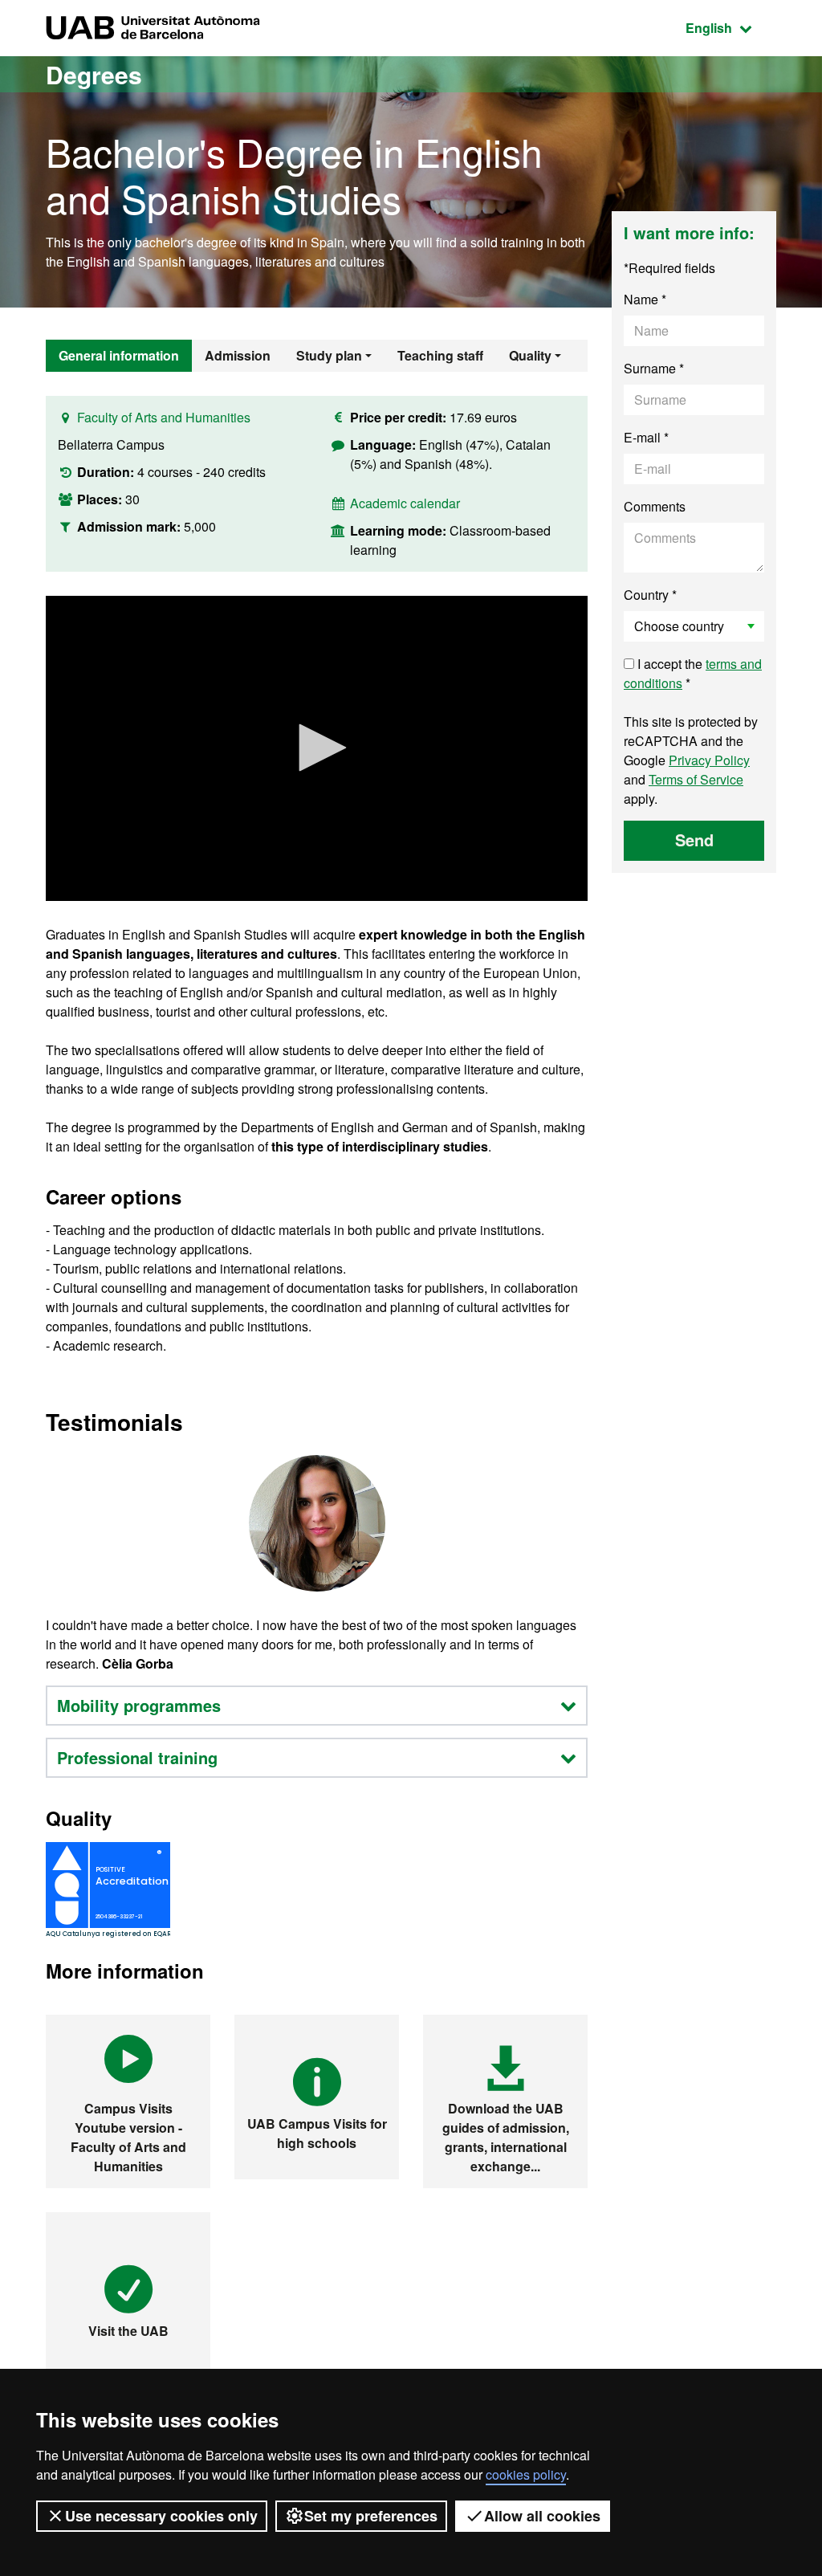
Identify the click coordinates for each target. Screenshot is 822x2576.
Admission (238, 355)
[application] (317, 748)
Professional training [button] (137, 1757)
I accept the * (693, 673)
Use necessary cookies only (161, 2516)
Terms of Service (696, 779)
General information (119, 355)
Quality (530, 355)
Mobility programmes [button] (139, 1705)
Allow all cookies (542, 2516)
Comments (655, 506)
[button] (317, 748)
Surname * (654, 368)
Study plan (329, 355)
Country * (650, 595)
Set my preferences (371, 2516)
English (731, 27)
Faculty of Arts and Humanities (164, 417)
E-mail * (646, 437)
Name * (645, 299)
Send (694, 840)
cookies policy (526, 2474)
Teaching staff (440, 355)
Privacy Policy (709, 760)
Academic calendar (405, 503)
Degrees (94, 74)
